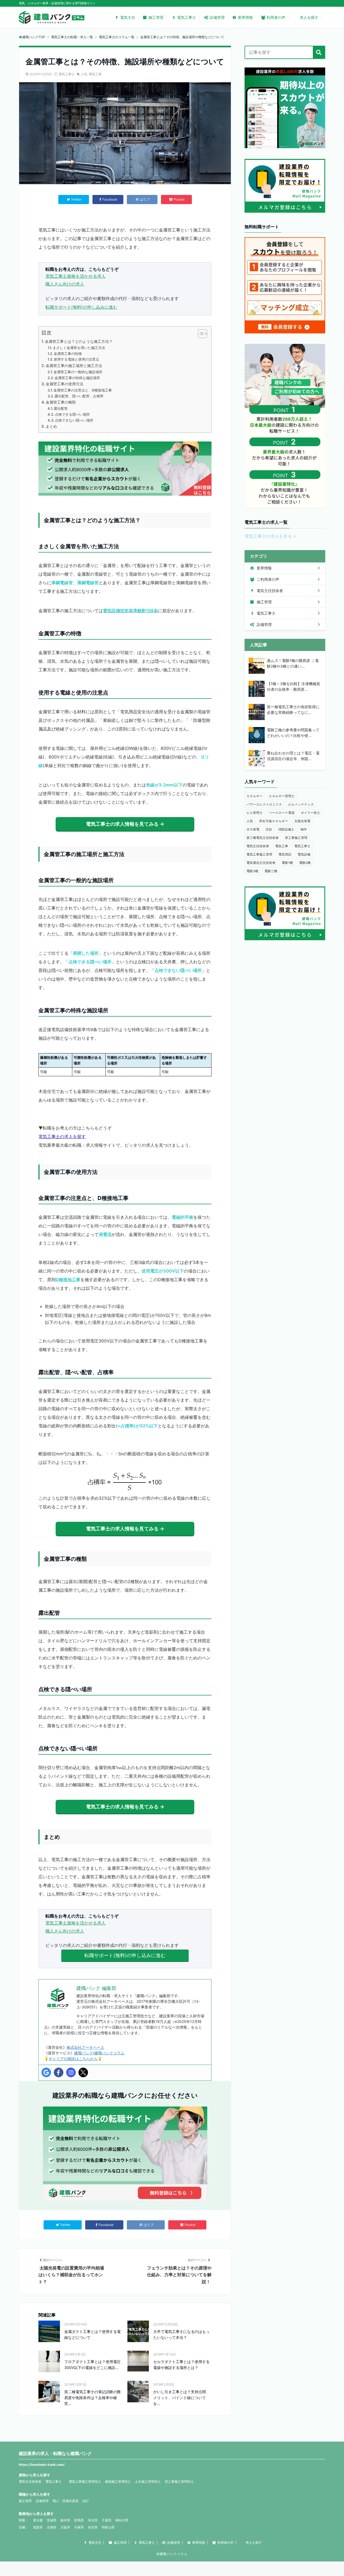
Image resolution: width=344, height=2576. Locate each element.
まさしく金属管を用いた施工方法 (79, 348)
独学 (304, 829)
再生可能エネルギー (274, 821)
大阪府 (65, 2527)
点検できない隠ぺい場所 (74, 420)
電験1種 (287, 863)
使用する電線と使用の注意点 (76, 359)
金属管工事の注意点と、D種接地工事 (83, 390)
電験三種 (271, 871)
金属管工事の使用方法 (64, 384)
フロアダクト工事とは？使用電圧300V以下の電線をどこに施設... (92, 2365)
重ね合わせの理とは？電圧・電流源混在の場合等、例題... (293, 756)
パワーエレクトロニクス (264, 804)
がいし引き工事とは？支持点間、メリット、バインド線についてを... (181, 2398)
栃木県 (65, 2520)
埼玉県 (93, 2520)
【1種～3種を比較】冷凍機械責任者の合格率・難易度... (293, 686)
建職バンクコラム (109, 2053)
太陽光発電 (302, 821)
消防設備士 (286, 829)
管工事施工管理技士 (179, 2481)
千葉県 (106, 2520)
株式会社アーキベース (85, 2047)
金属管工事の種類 (61, 402)
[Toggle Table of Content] (200, 334)
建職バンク (84, 2053)
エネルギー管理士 (282, 796)
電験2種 (305, 863)
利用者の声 (276, 17)
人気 (84, 74)
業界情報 (245, 17)
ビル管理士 (255, 813)
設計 (86, 2501)
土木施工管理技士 (148, 2481)
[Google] (46, 2072)
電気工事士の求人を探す (62, 1136)
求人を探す (309, 17)
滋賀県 (38, 2527)
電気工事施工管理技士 (85, 2481)
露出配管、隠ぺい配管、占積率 (79, 396)
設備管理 (217, 17)
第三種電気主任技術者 (263, 838)
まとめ (51, 426)
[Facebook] (59, 2072)
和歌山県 (108, 2527)
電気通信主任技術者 (261, 863)
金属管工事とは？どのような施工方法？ (79, 341)
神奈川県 (122, 2520)
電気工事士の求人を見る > (270, 536)
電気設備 (304, 854)
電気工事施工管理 (259, 854)
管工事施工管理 (296, 838)
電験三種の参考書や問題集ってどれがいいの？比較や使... (293, 733)
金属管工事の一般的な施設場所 (78, 372)
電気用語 (285, 854)
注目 (269, 829)
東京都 (38, 2520)
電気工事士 (187, 17)
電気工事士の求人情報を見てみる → (125, 824)
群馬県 (79, 2520)
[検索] (319, 52)
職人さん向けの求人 (65, 284)
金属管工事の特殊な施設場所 (77, 378)
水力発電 (253, 829)
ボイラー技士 (310, 813)
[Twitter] (83, 2072)
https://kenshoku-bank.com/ (42, 2465)
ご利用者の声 (267, 579)
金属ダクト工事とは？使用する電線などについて (92, 2334)
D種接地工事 (68, 1280)
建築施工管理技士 (118, 2481)
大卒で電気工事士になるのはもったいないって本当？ (181, 2334)
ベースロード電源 (282, 813)
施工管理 (156, 17)
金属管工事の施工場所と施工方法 (74, 366)
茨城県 (52, 2520)
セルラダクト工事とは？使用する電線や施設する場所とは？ (181, 2365)
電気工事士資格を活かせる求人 (76, 276)
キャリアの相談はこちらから (73, 2059)
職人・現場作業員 (66, 2501)
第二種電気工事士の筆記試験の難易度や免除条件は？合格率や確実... (92, 2398)
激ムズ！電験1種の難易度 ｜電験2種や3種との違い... (293, 663)
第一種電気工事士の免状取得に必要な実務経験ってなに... (293, 710)
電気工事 (95, 74)
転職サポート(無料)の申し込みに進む (81, 307)
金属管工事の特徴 (68, 354)
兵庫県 (79, 2527)
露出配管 (61, 408)
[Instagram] (71, 2072)
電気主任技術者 (269, 591)
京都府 (52, 2527)
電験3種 (252, 871)
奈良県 (93, 2527)
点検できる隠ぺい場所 (72, 414)
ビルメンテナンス (301, 804)
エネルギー (255, 796)
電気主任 (128, 17)
